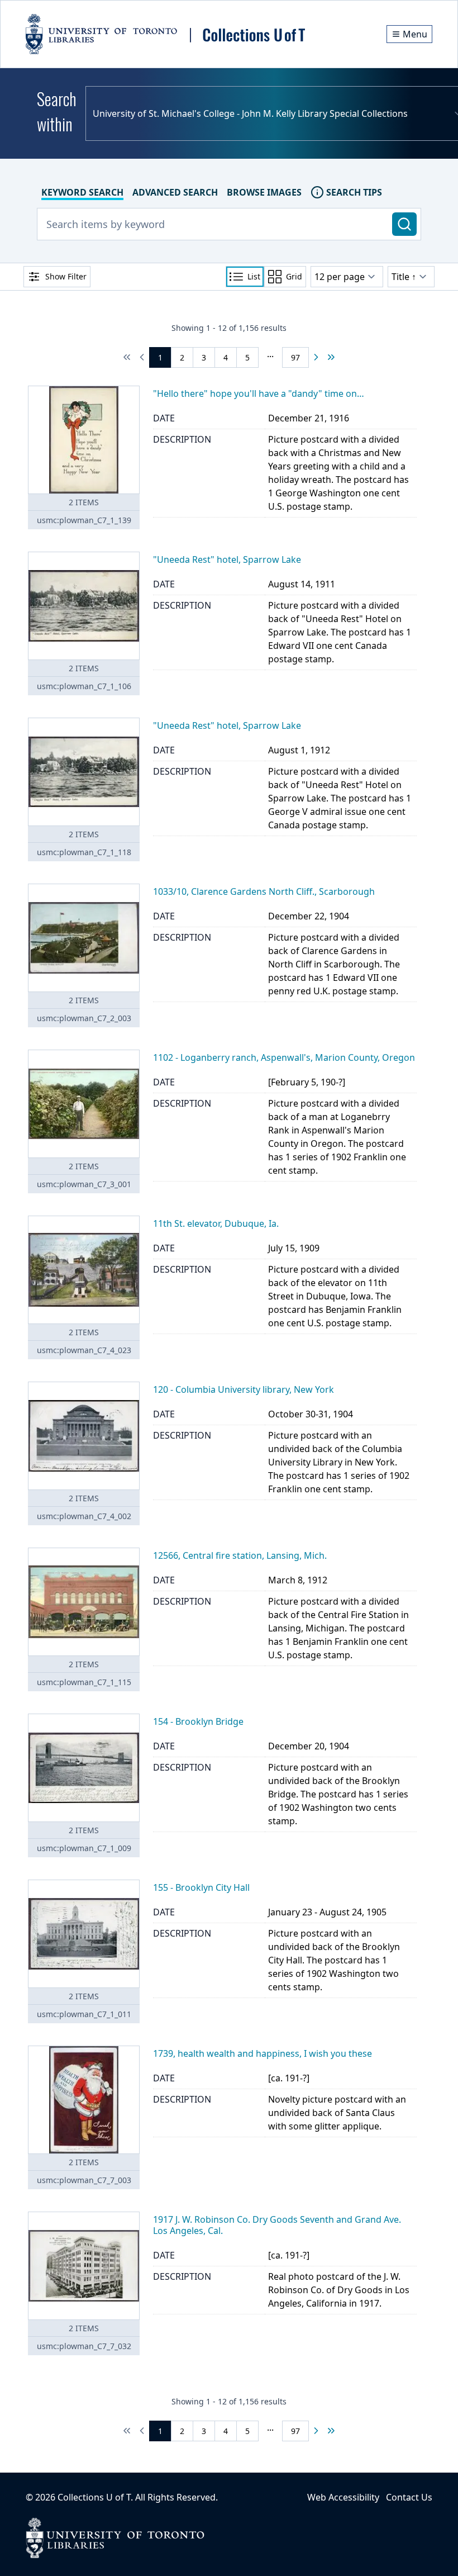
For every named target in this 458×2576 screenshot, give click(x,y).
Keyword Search (82, 192)
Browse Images (264, 192)
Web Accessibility (343, 2497)
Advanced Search (175, 192)
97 (295, 357)
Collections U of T (94, 2497)
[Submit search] (404, 224)
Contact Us (409, 2497)
